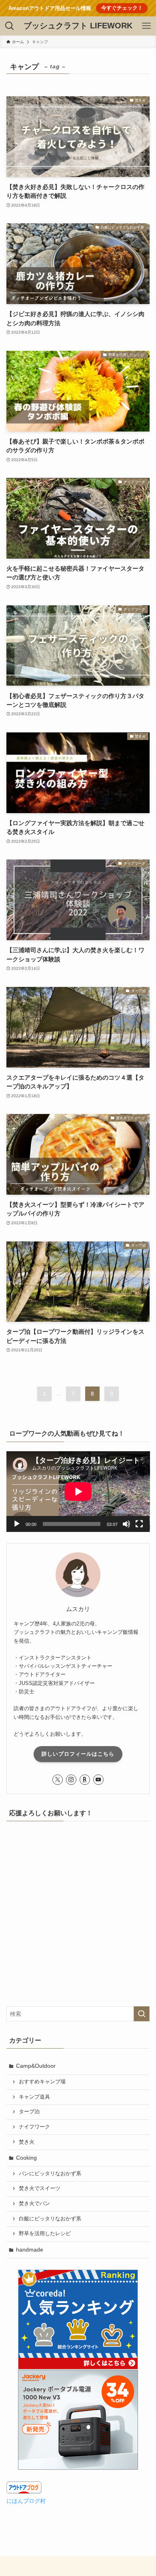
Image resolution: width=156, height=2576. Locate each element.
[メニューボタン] (146, 26)
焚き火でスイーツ (40, 2188)
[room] (85, 1780)
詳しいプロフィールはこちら (78, 1754)
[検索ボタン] (10, 26)
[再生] (17, 1524)
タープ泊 (29, 2112)
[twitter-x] (58, 1780)
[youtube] (98, 1780)
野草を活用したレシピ (45, 2234)
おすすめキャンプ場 (42, 2082)
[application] (78, 1492)
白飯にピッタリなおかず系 (50, 2219)
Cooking (26, 2158)
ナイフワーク (34, 2127)
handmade (30, 2250)
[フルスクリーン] (139, 1524)
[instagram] (71, 1780)
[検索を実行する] (142, 2014)
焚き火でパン (34, 2204)
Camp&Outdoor (36, 2066)
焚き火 (27, 2142)
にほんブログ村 (26, 2501)
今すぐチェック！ (122, 8)
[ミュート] (126, 1524)
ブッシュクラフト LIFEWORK (78, 26)
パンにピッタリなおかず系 (50, 2174)
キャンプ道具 (34, 2097)
